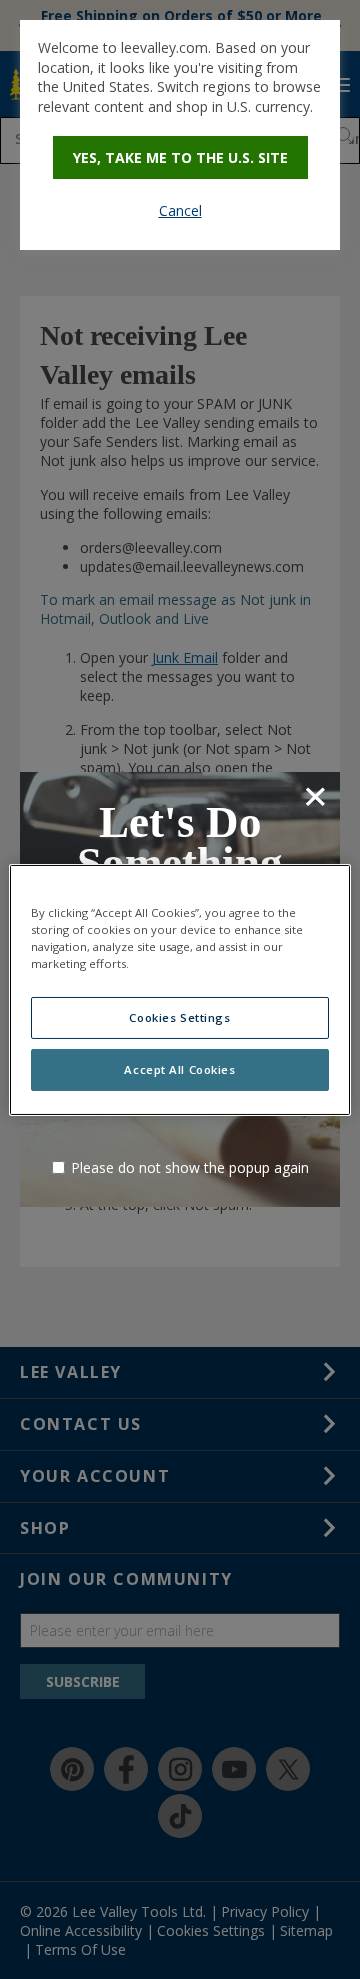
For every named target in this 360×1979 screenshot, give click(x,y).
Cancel (180, 210)
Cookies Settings (179, 1017)
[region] (180, 989)
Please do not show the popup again (190, 1167)
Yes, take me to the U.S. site (180, 157)
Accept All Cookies (179, 1069)
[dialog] (180, 135)
